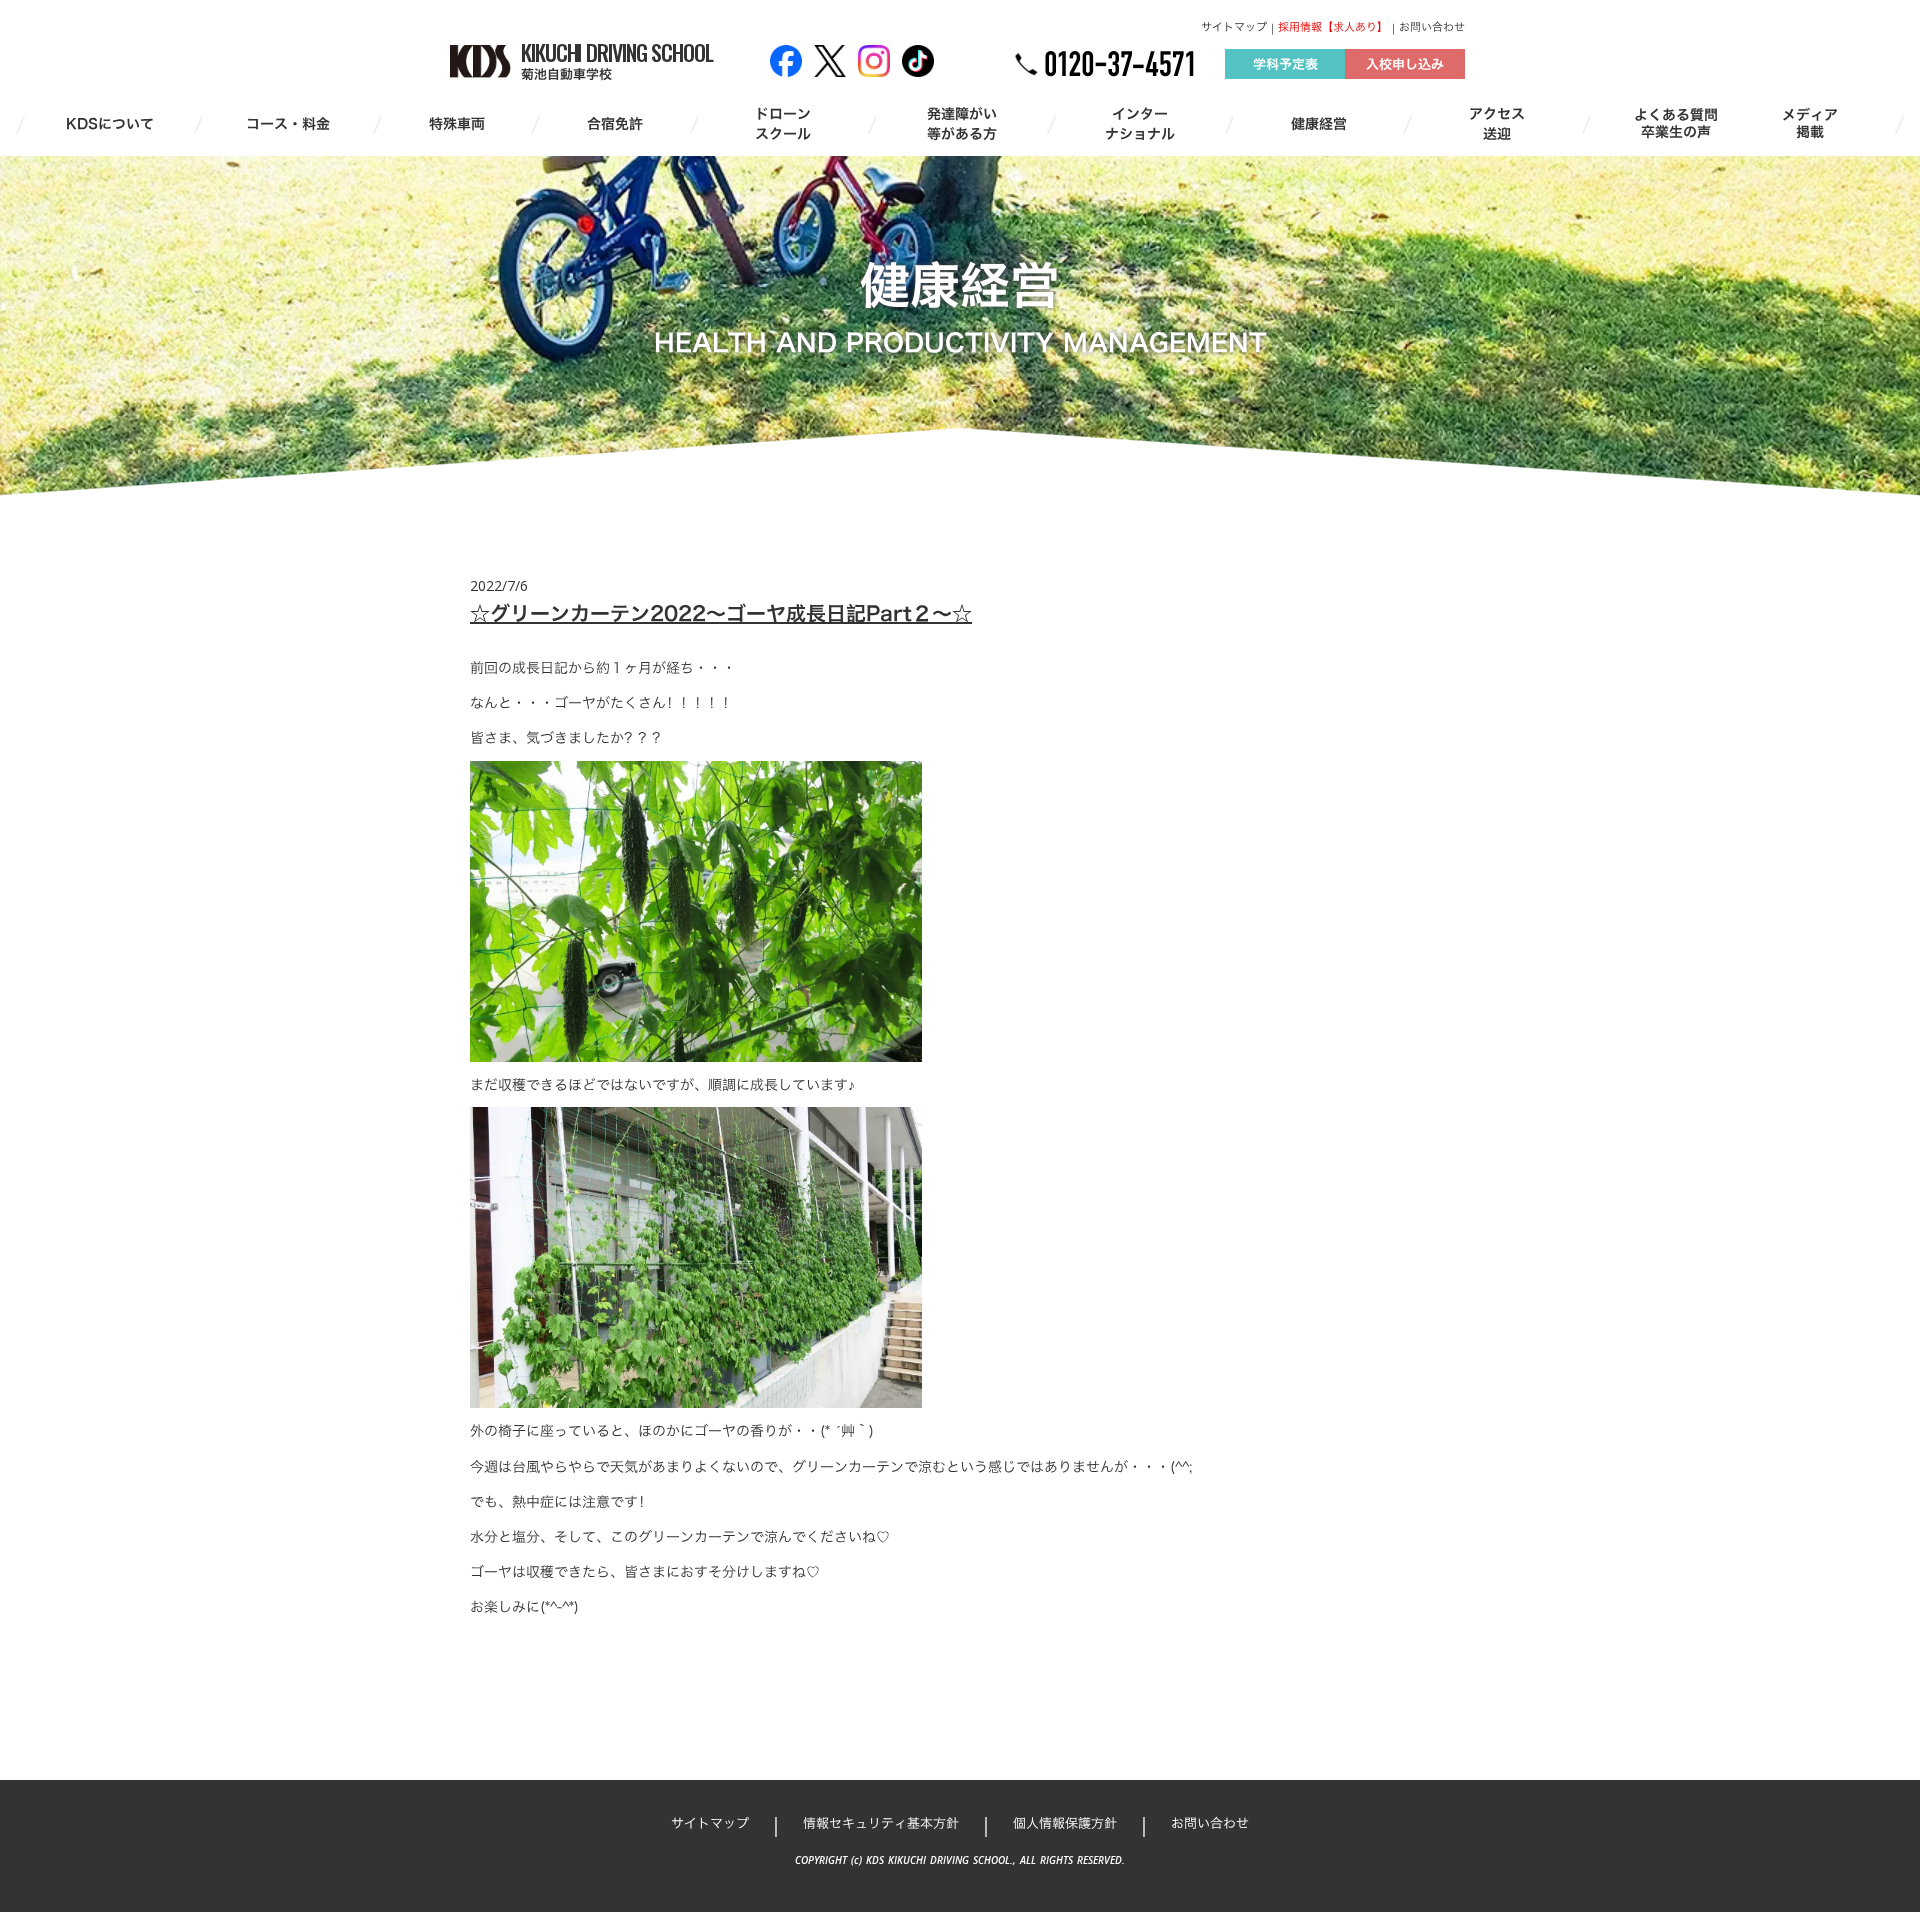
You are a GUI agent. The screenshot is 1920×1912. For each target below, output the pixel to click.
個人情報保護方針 (1065, 1823)
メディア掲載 (1810, 124)
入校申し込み (1405, 64)
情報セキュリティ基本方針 (881, 1823)
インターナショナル (1140, 123)
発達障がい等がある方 (962, 123)
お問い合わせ (1432, 27)
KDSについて (110, 124)
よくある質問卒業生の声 (1676, 124)
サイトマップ (1234, 27)
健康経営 (1319, 124)
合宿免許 (615, 124)
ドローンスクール (783, 123)
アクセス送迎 (1497, 123)
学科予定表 (1285, 64)
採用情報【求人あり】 (1333, 27)
